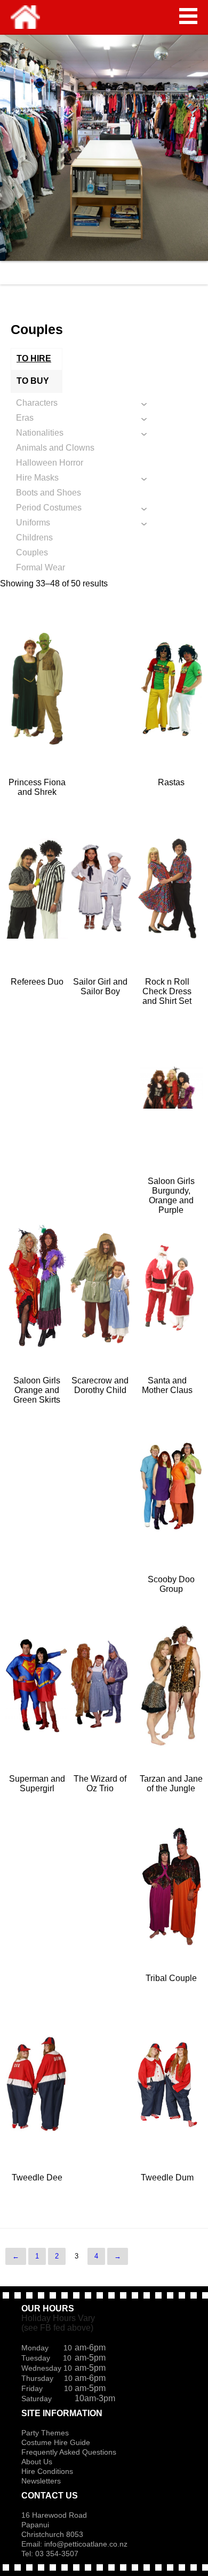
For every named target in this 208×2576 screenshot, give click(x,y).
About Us (37, 2462)
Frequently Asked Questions (69, 2452)
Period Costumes (49, 508)
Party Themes (45, 2433)
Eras (25, 418)
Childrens (34, 537)
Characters (37, 403)
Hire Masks (37, 478)
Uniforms (33, 523)
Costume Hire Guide (56, 2442)
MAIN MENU (188, 16)
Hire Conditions (47, 2471)
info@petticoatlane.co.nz (87, 2544)
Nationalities (40, 433)
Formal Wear (41, 567)
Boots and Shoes (49, 493)
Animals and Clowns (55, 448)
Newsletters (41, 2481)
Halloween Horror (50, 463)
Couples (32, 552)
